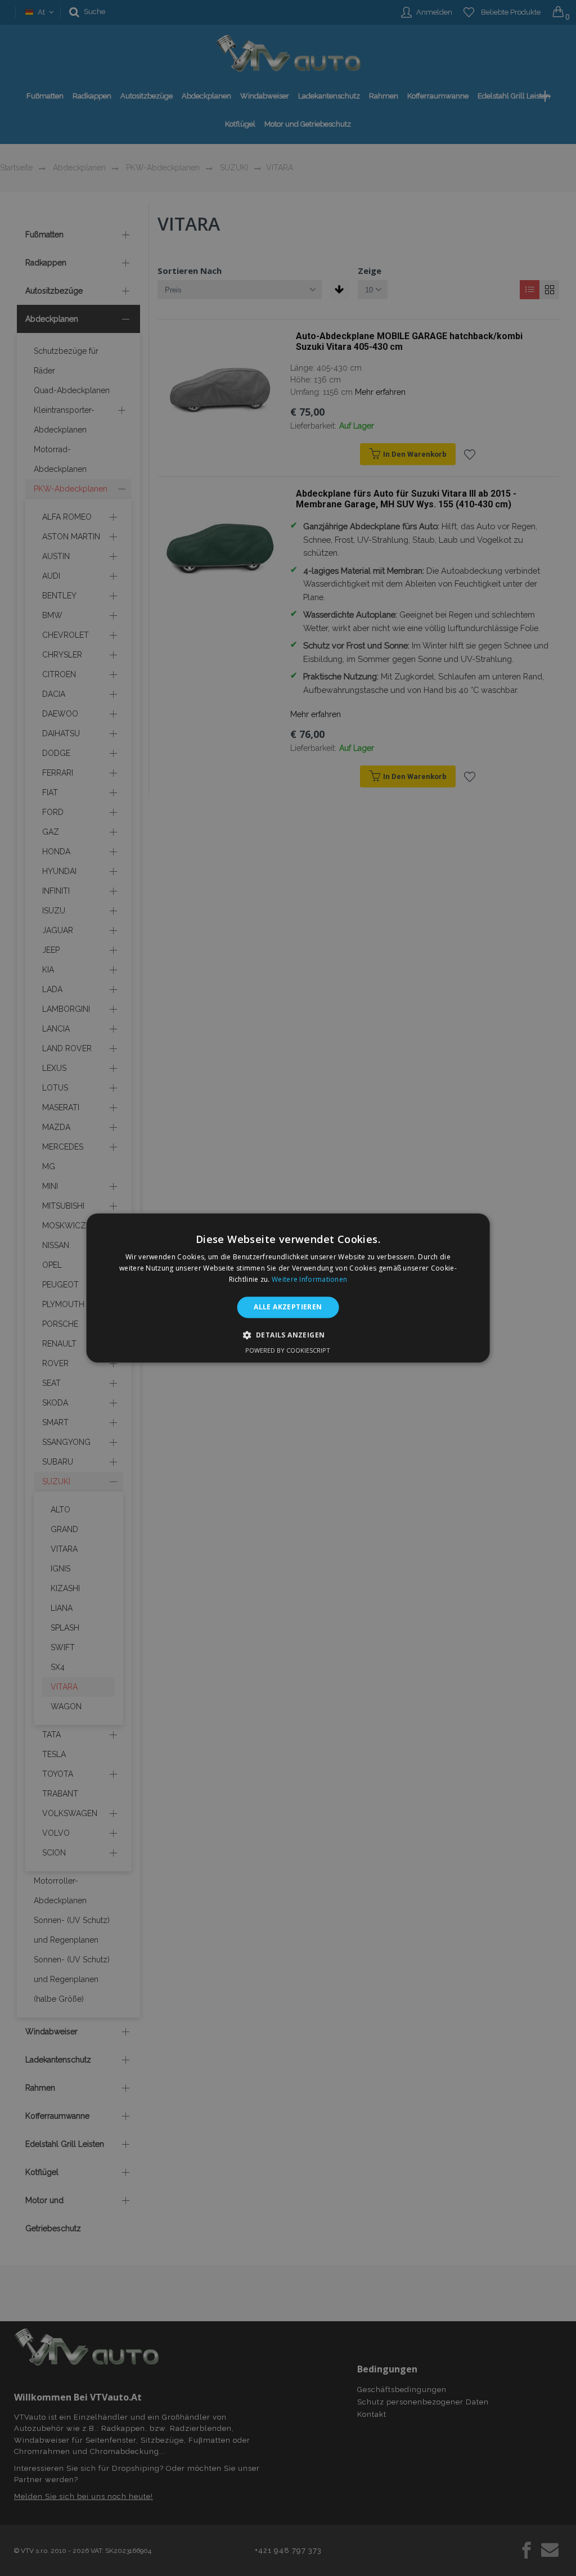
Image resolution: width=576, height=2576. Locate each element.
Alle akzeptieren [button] (288, 1307)
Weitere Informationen (309, 1279)
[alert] (288, 1288)
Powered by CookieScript (288, 1351)
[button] (288, 1335)
